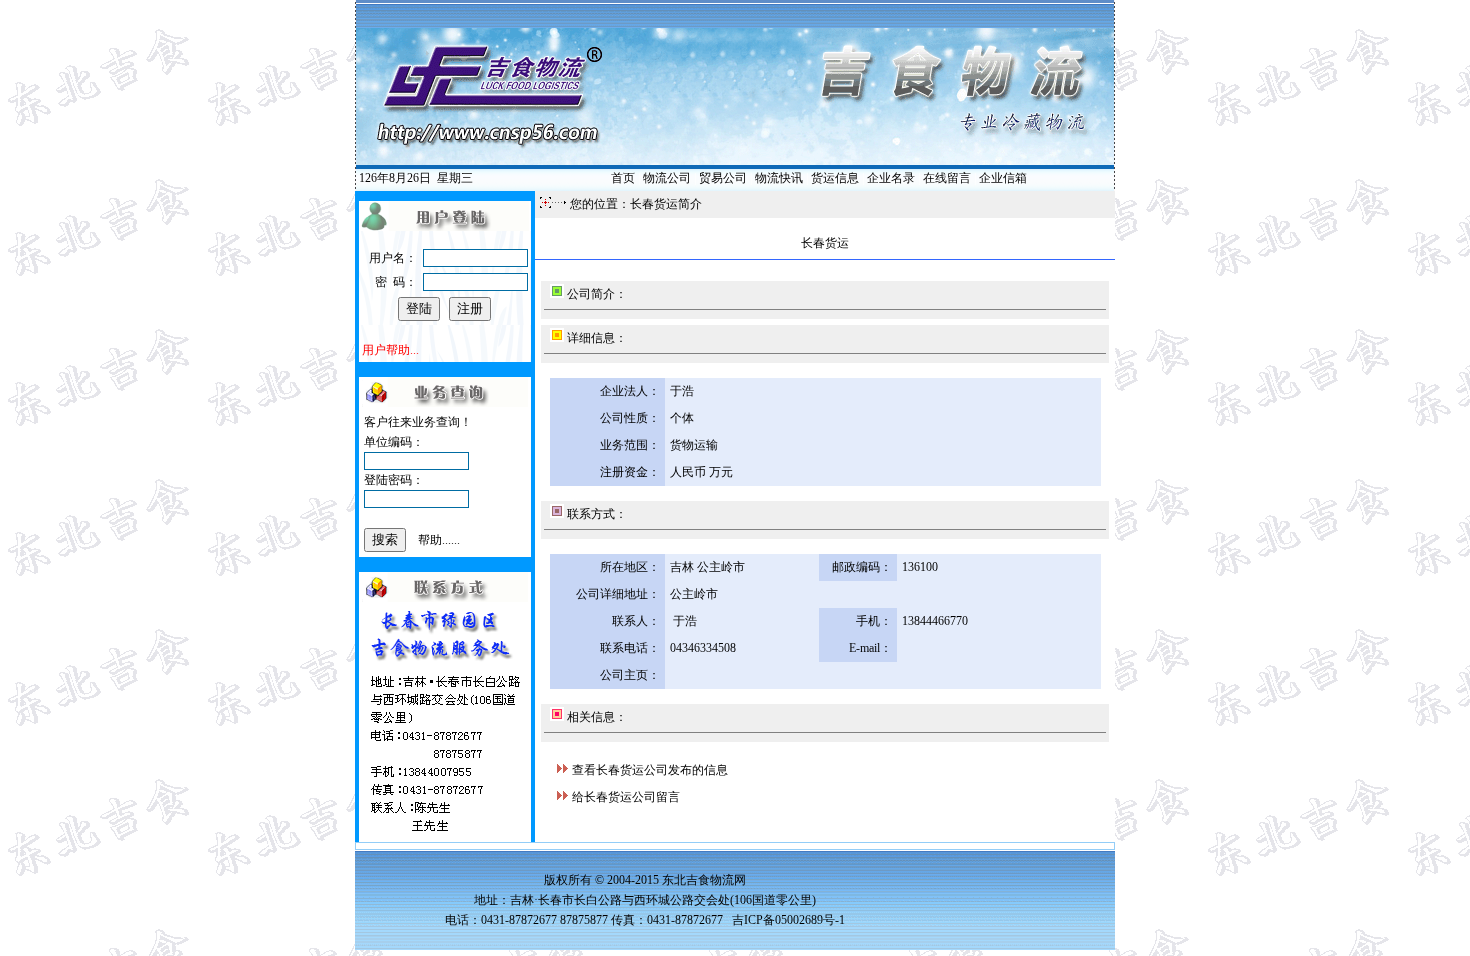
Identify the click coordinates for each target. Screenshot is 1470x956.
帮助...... (439, 540)
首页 (623, 178)
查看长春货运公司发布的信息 (650, 770)
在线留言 (947, 178)
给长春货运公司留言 (626, 797)
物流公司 (667, 178)
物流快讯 (779, 178)
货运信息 (835, 178)
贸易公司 (723, 178)
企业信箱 (1003, 178)
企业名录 (891, 178)
